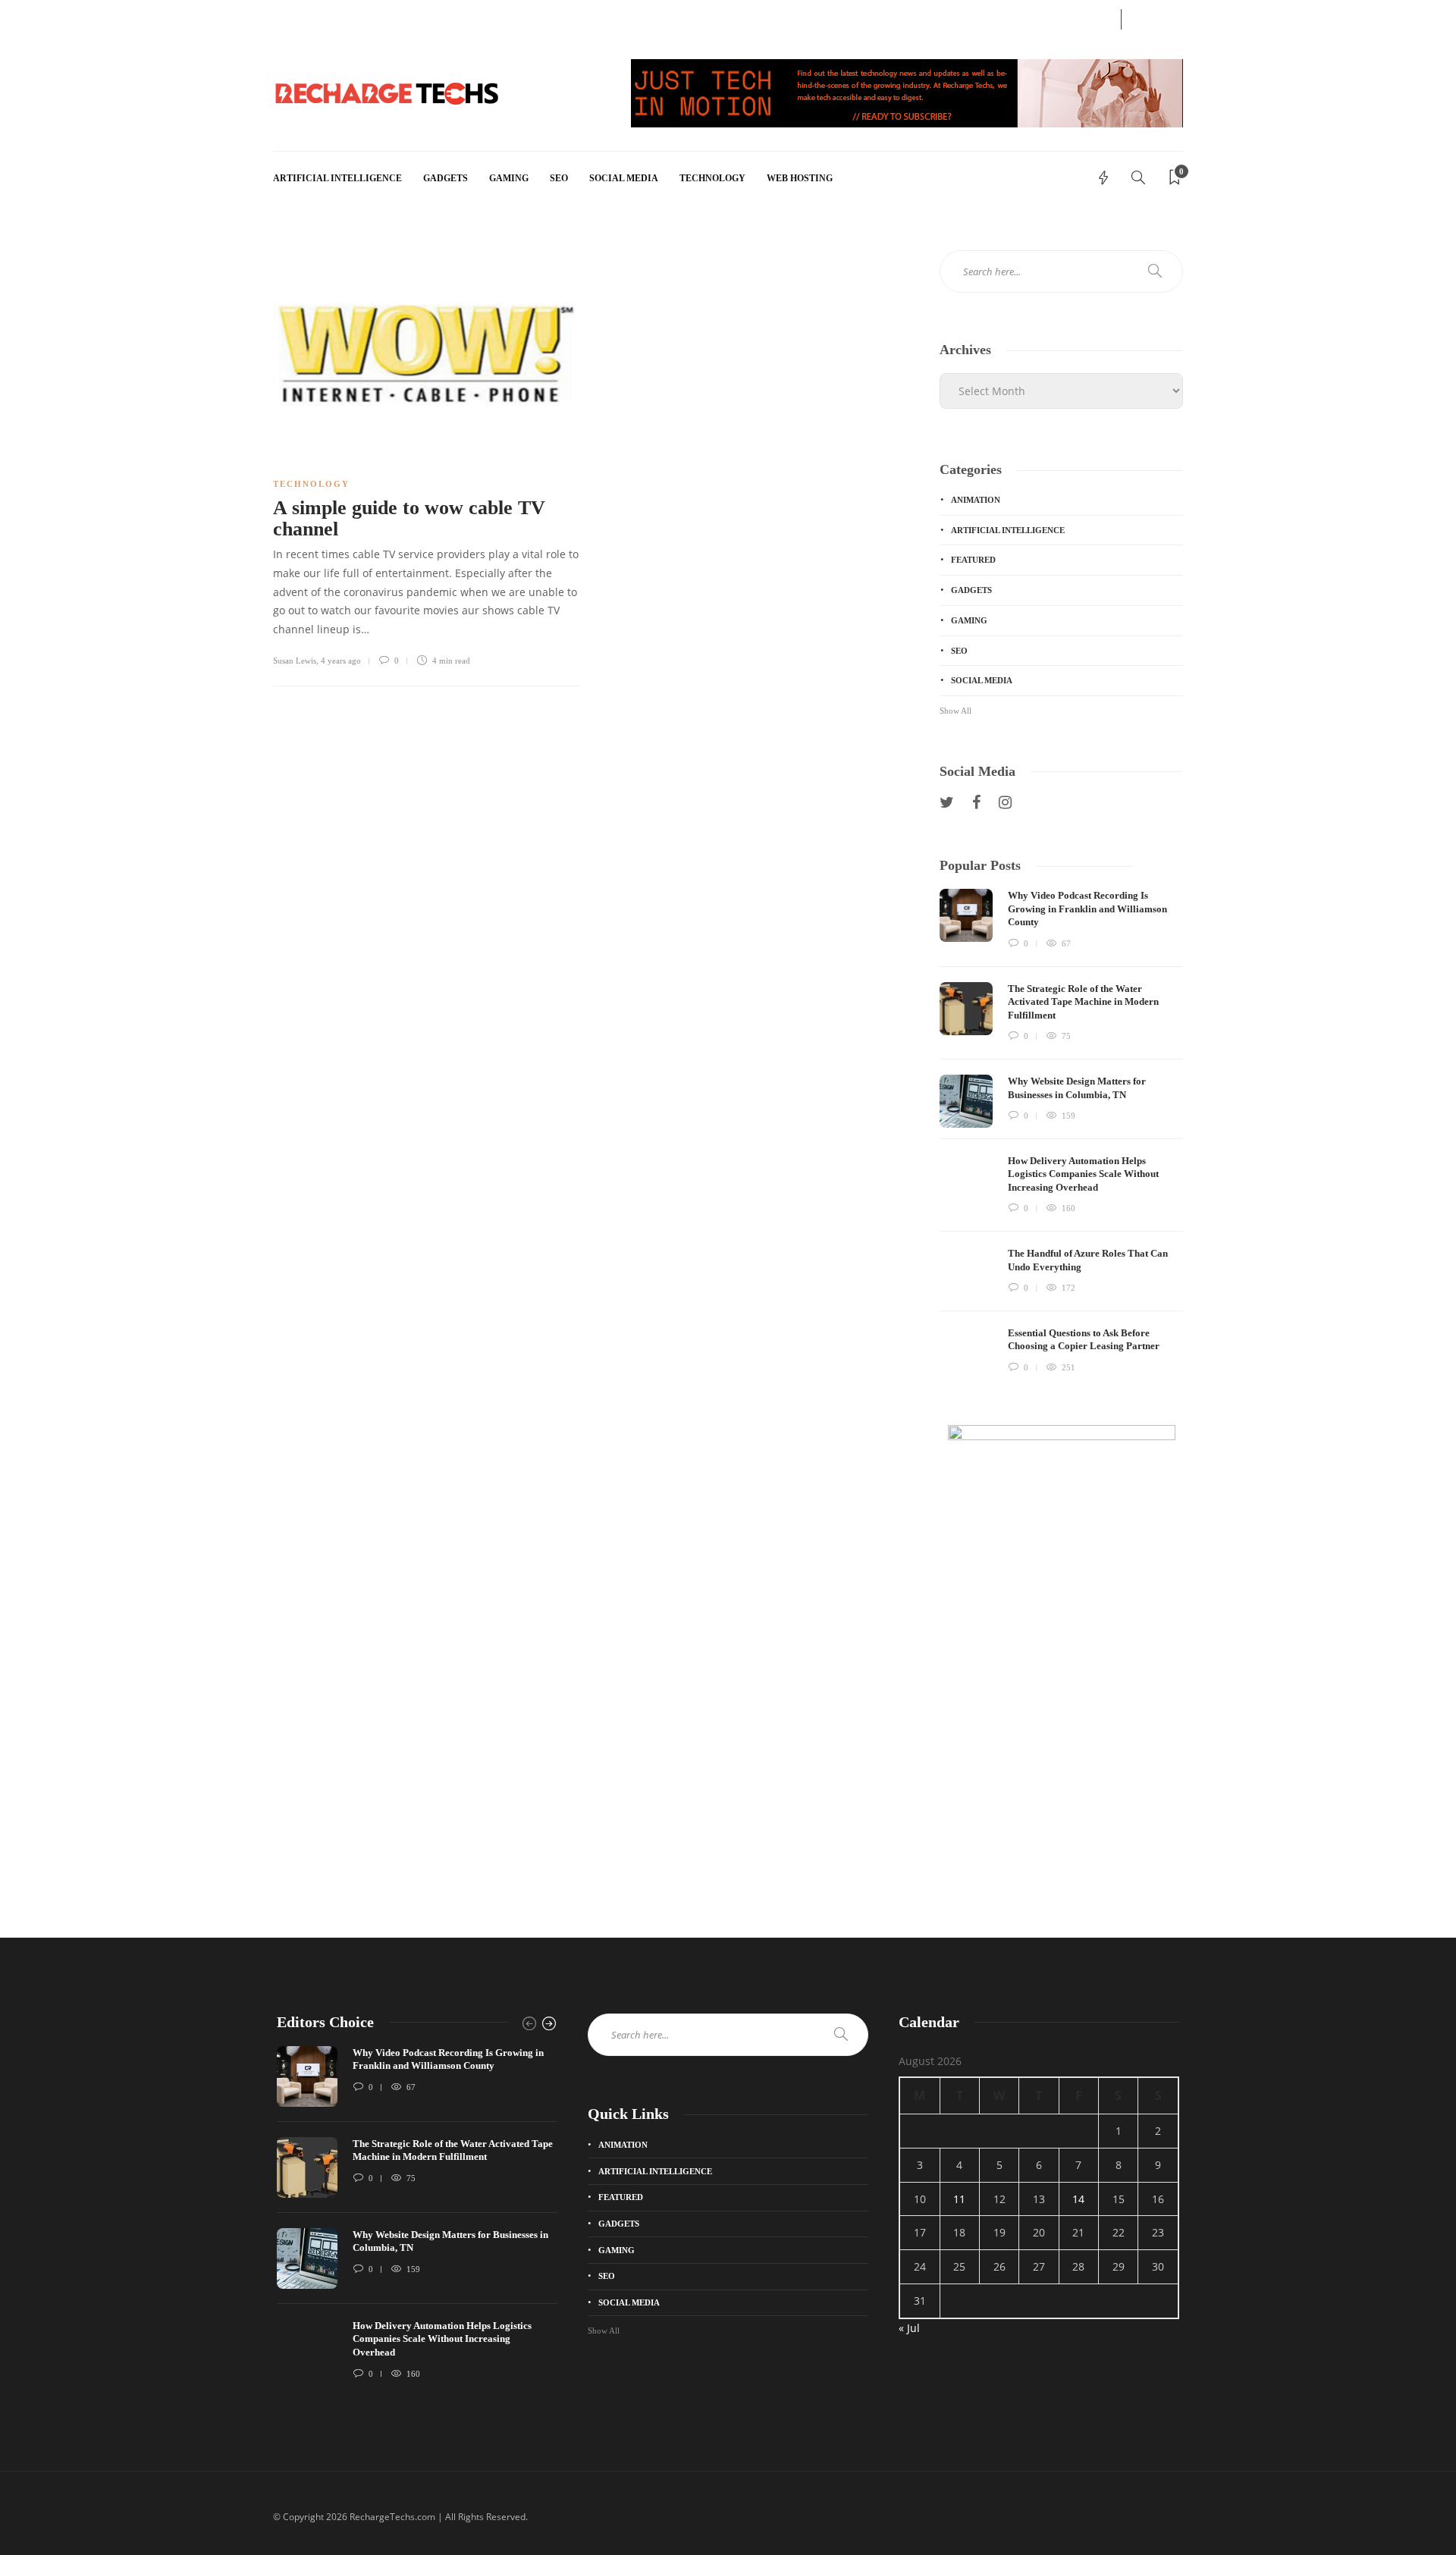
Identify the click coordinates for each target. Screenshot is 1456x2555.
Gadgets (446, 178)
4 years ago (341, 661)
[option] (1061, 1134)
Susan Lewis (295, 661)
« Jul (909, 2328)
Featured (973, 560)
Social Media (624, 178)
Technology (712, 178)
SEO (559, 178)
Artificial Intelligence (337, 178)
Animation (976, 500)
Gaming (509, 178)
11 (959, 2199)
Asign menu (297, 17)
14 (1078, 2199)
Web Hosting (800, 178)
